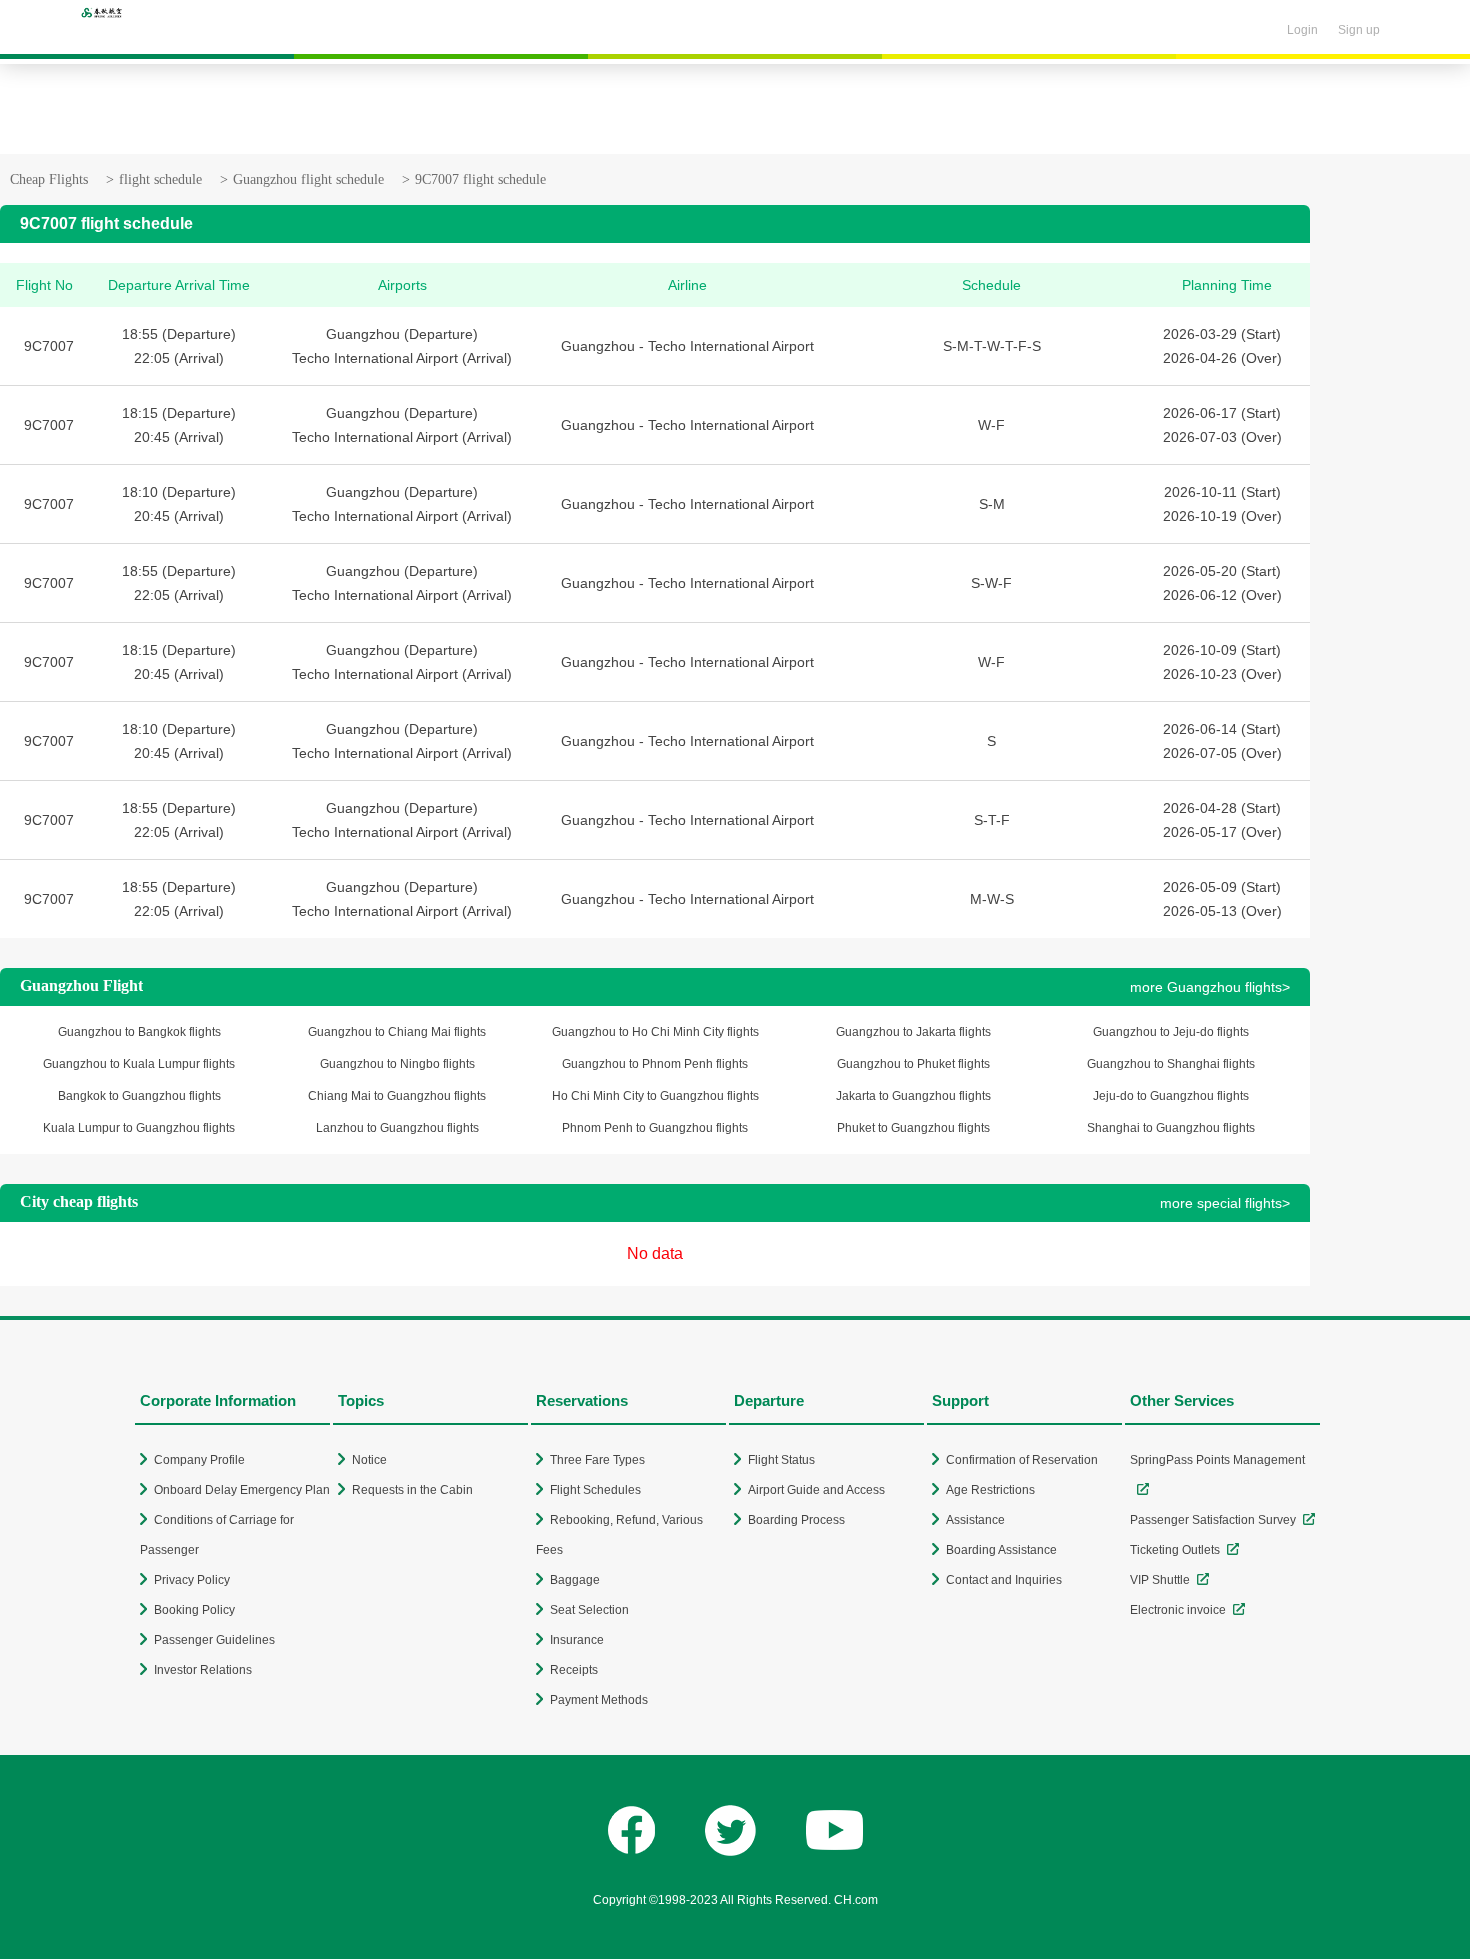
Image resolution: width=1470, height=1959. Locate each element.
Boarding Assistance (1001, 1550)
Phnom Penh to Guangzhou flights (655, 1128)
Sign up (1359, 30)
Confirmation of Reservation (1022, 1460)
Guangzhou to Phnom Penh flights (655, 1064)
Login (1302, 30)
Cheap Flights (49, 179)
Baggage (575, 1580)
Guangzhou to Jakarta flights (913, 1032)
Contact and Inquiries (1004, 1580)
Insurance (577, 1640)
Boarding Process (796, 1520)
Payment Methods (599, 1700)
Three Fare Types (597, 1460)
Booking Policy (194, 1610)
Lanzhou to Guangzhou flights (397, 1128)
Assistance (975, 1520)
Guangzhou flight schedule (308, 179)
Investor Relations (203, 1670)
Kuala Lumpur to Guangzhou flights (139, 1128)
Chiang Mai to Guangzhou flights (397, 1096)
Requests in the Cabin (412, 1490)
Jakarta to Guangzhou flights (913, 1096)
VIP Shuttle (1160, 1580)
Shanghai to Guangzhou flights (1171, 1128)
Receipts (574, 1670)
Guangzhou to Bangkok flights (139, 1032)
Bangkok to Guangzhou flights (139, 1096)
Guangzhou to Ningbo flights (397, 1064)
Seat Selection (589, 1610)
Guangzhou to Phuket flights (913, 1064)
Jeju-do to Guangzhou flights (1171, 1096)
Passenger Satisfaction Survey (1213, 1520)
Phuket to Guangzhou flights (913, 1128)
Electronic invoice (1178, 1610)
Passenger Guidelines (214, 1640)
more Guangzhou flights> (1210, 987)
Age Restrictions (990, 1490)
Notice (369, 1460)
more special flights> (1225, 1203)
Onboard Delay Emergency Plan (242, 1490)
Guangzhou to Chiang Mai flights (397, 1032)
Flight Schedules (595, 1490)
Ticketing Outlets (1175, 1550)
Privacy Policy (192, 1580)
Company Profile (199, 1460)
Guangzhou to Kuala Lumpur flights (139, 1064)
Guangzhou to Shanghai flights (1171, 1064)
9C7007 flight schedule (480, 179)
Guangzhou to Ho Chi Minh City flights (655, 1032)
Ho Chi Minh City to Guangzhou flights (655, 1096)
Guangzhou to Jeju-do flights (1171, 1032)
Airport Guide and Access (816, 1490)
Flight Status (781, 1460)
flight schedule (160, 179)
